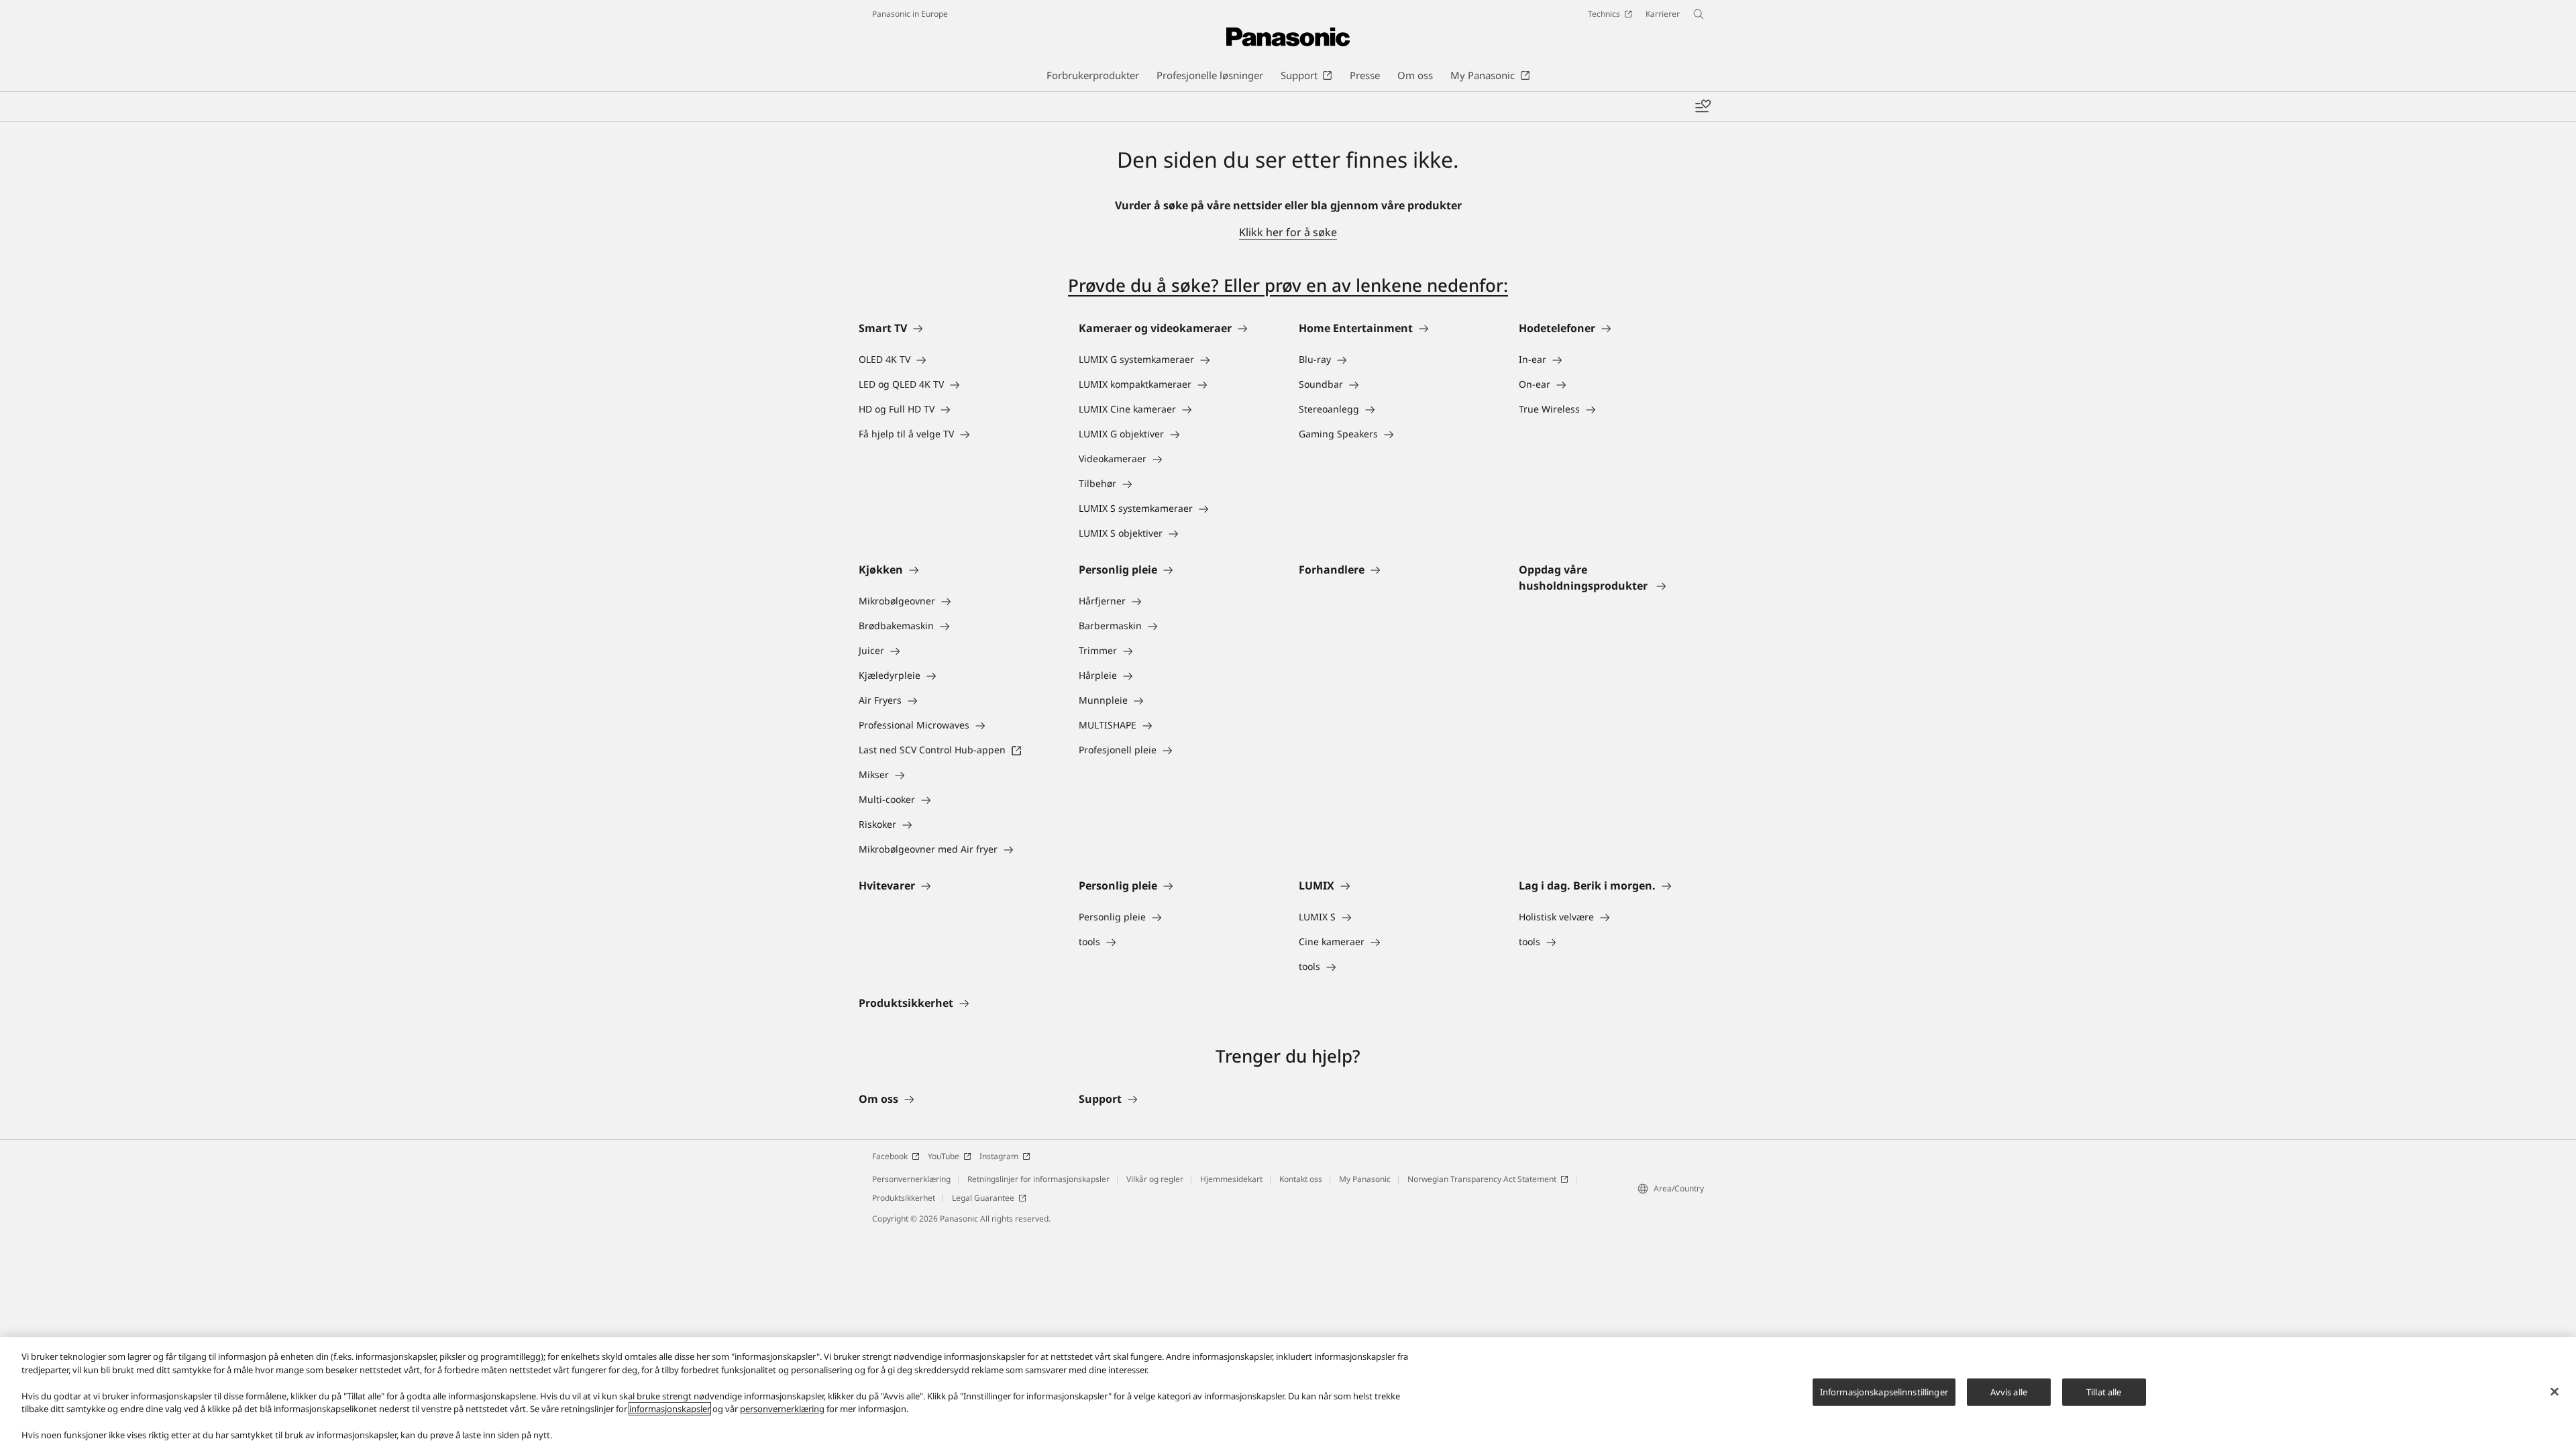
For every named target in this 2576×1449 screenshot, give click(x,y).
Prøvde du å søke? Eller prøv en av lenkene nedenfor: (1288, 285)
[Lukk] (2555, 1391)
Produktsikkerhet (904, 1198)
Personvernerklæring (911, 1179)
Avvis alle (2009, 1391)
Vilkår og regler (1155, 1179)
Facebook (890, 1156)
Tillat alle (2104, 1391)
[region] (1288, 1393)
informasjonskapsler (670, 1409)
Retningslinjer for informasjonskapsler (1038, 1179)
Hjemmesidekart (1231, 1179)
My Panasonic (1365, 1179)
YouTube (944, 1156)
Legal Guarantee (983, 1198)
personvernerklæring (782, 1409)
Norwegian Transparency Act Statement (1482, 1179)
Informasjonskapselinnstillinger (1884, 1391)
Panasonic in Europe (910, 14)
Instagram (999, 1156)
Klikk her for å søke (1288, 232)
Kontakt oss (1301, 1179)
